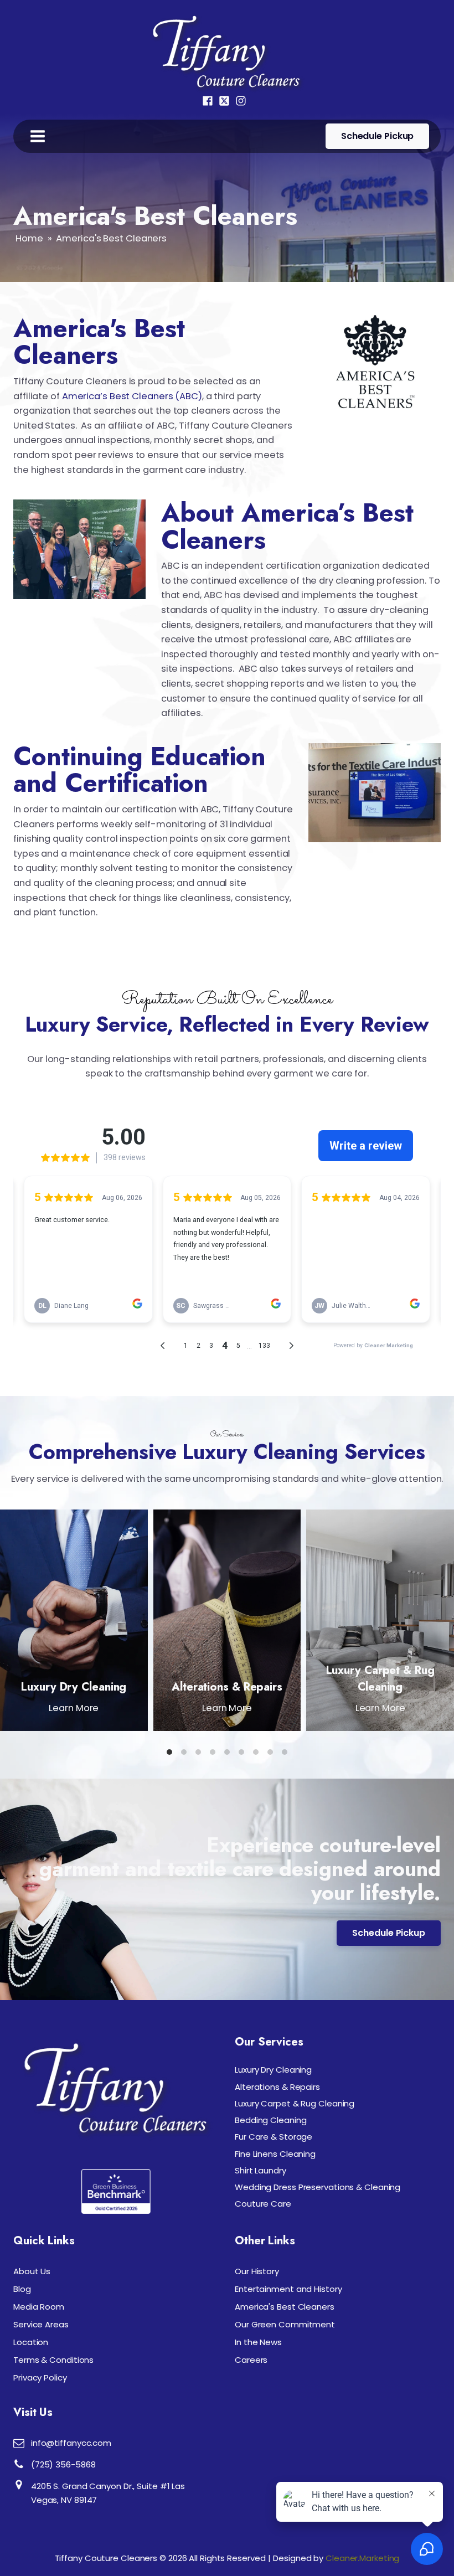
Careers (251, 2360)
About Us (32, 2271)
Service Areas (41, 2324)
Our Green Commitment (285, 2324)
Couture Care (263, 2204)
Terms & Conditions (53, 2360)
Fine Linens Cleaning (275, 2154)
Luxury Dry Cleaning (74, 1687)
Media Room (39, 2307)
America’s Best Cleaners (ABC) (132, 396)
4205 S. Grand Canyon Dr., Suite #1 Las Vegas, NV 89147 (108, 2493)
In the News (258, 2342)
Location (31, 2342)
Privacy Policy (40, 2377)
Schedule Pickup (378, 136)
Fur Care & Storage (274, 2137)
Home (29, 238)
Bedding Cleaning (270, 2120)
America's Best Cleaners (285, 2307)
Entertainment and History (288, 2289)
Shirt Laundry (260, 2170)
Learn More (74, 1708)
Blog (22, 2289)
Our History (257, 2271)
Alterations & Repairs (227, 1687)
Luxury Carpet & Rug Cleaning (380, 1678)
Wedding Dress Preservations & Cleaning (318, 2187)
